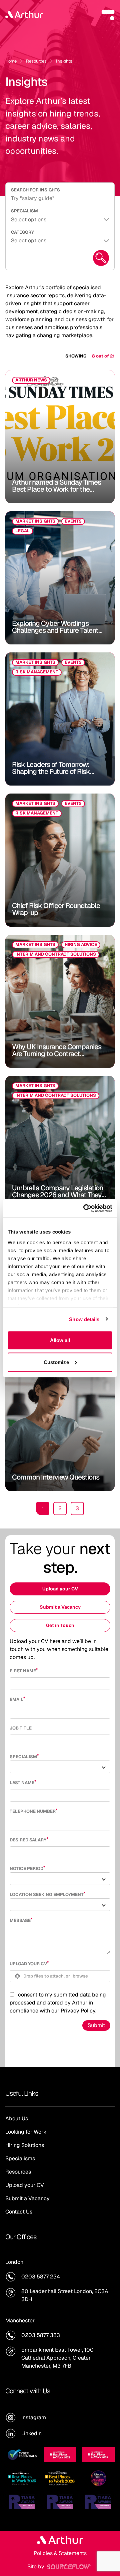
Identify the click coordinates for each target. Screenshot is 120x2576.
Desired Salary (28, 1840)
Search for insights (35, 190)
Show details (84, 1319)
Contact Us (19, 2212)
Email (16, 1699)
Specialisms (20, 2158)
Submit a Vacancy (60, 1607)
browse (80, 1976)
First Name (23, 1671)
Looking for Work (26, 2132)
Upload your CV (60, 1589)
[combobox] (60, 1767)
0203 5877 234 (41, 2277)
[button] (108, 15)
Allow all (60, 1340)
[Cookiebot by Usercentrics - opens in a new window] (85, 1208)
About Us (17, 2118)
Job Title (21, 1728)
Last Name (22, 1783)
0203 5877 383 (41, 2335)
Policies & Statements (60, 2553)
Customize (56, 1362)
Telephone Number (33, 1811)
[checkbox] (12, 1994)
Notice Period (26, 1869)
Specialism (24, 211)
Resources (36, 61)
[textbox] (60, 1684)
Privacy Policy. (78, 2011)
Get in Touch (60, 1625)
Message (20, 1920)
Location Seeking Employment (47, 1894)
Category (22, 232)
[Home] (24, 15)
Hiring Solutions (25, 2145)
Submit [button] (96, 2025)
